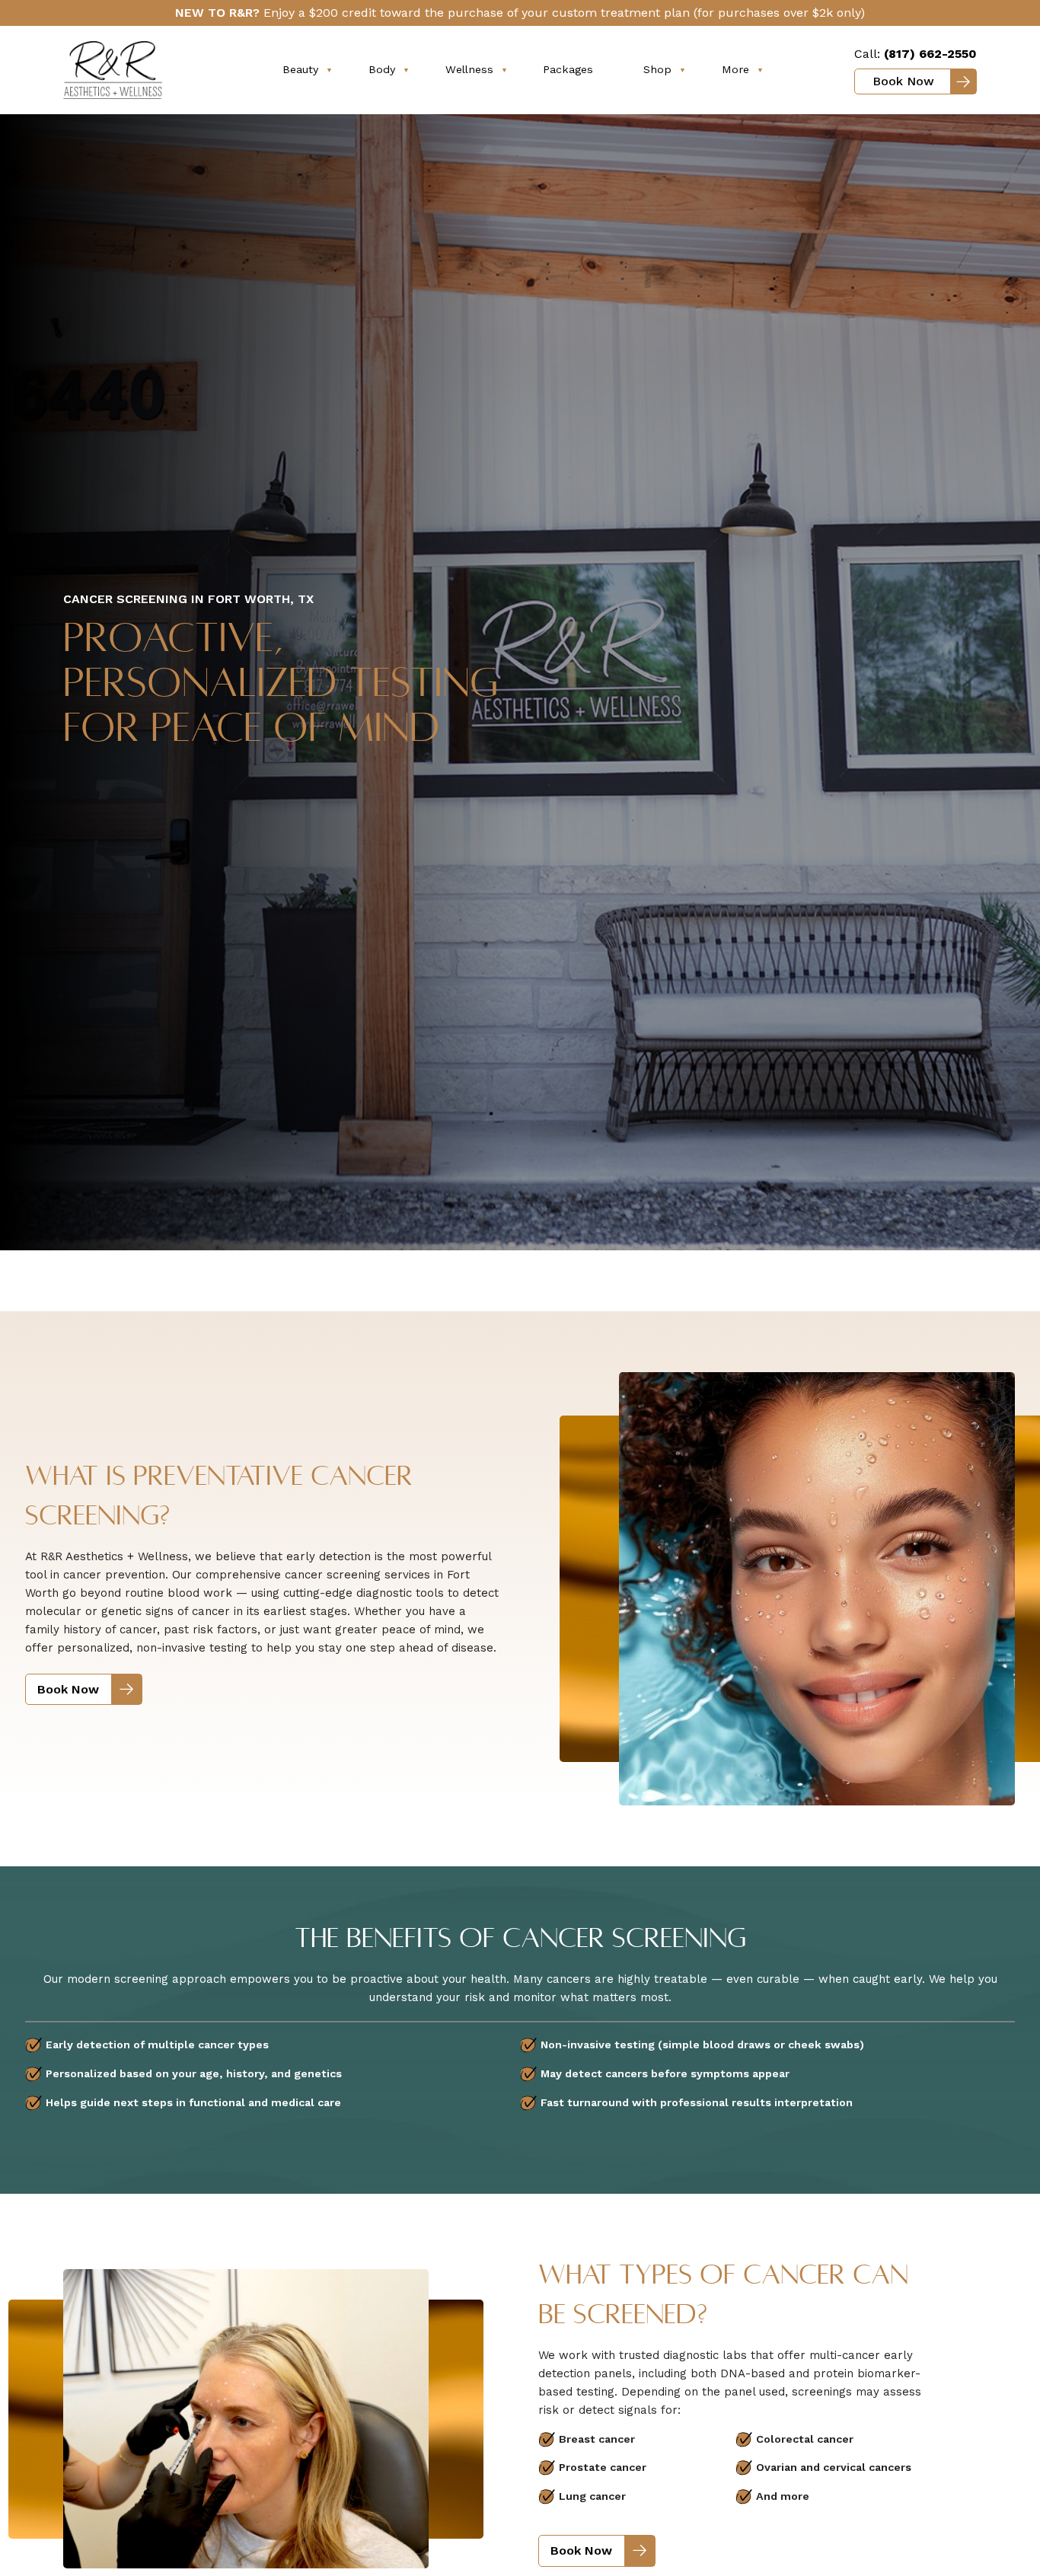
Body (382, 69)
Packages (568, 69)
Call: (916, 54)
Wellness (469, 69)
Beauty (300, 69)
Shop (657, 69)
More (735, 69)
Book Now (903, 81)
